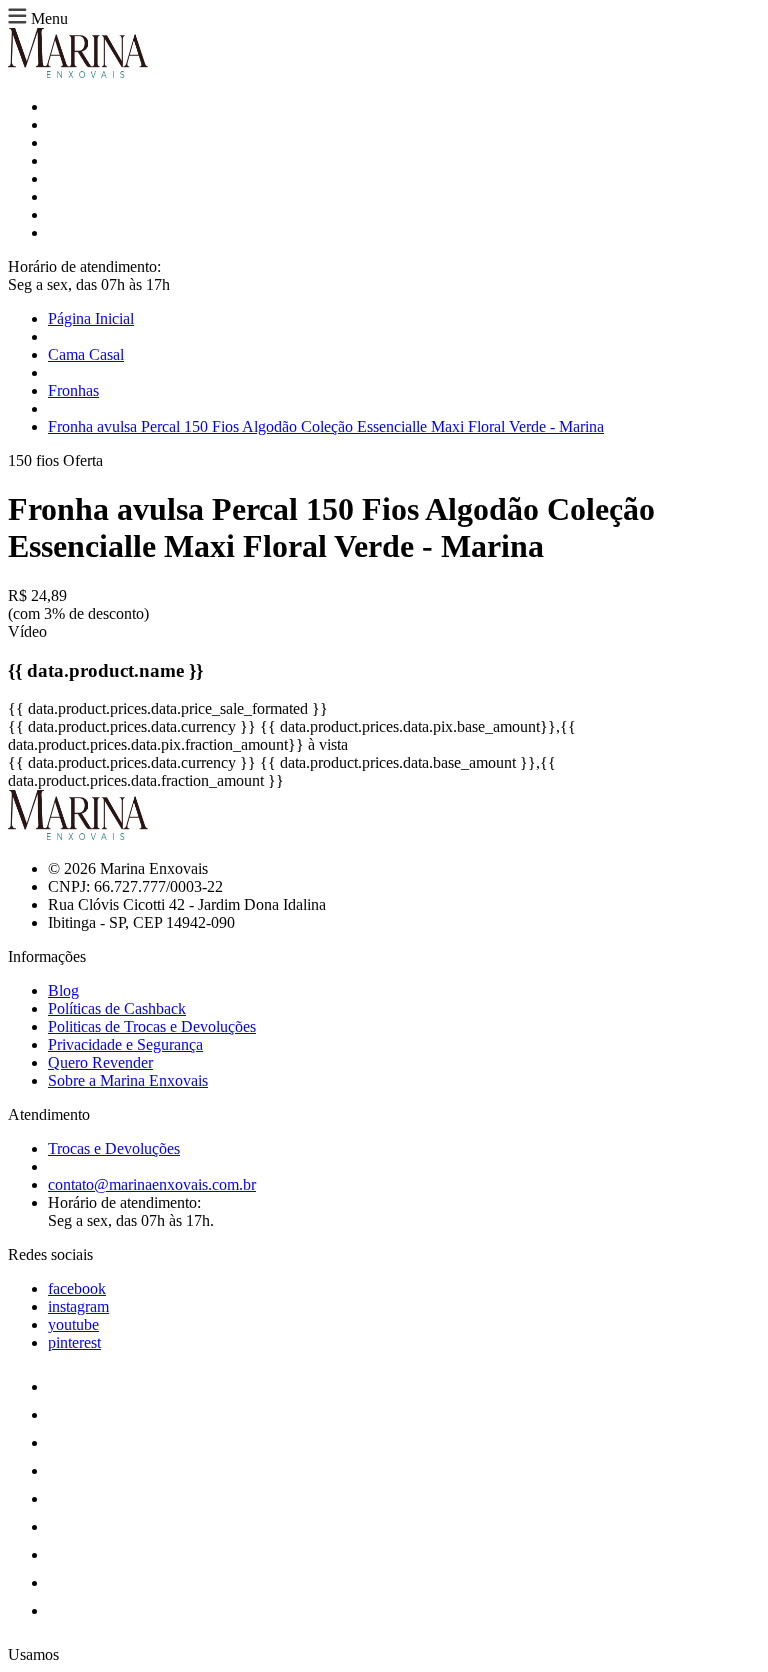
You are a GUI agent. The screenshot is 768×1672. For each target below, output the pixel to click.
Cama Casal (86, 354)
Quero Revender (100, 1062)
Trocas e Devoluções (114, 1148)
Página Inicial (91, 318)
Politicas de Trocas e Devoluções (152, 1026)
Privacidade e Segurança (125, 1044)
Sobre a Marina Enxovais (128, 1080)
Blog (63, 990)
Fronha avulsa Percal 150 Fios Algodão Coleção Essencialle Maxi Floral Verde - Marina (326, 426)
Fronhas (73, 390)
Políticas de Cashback (117, 1008)
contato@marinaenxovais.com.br (152, 1184)
